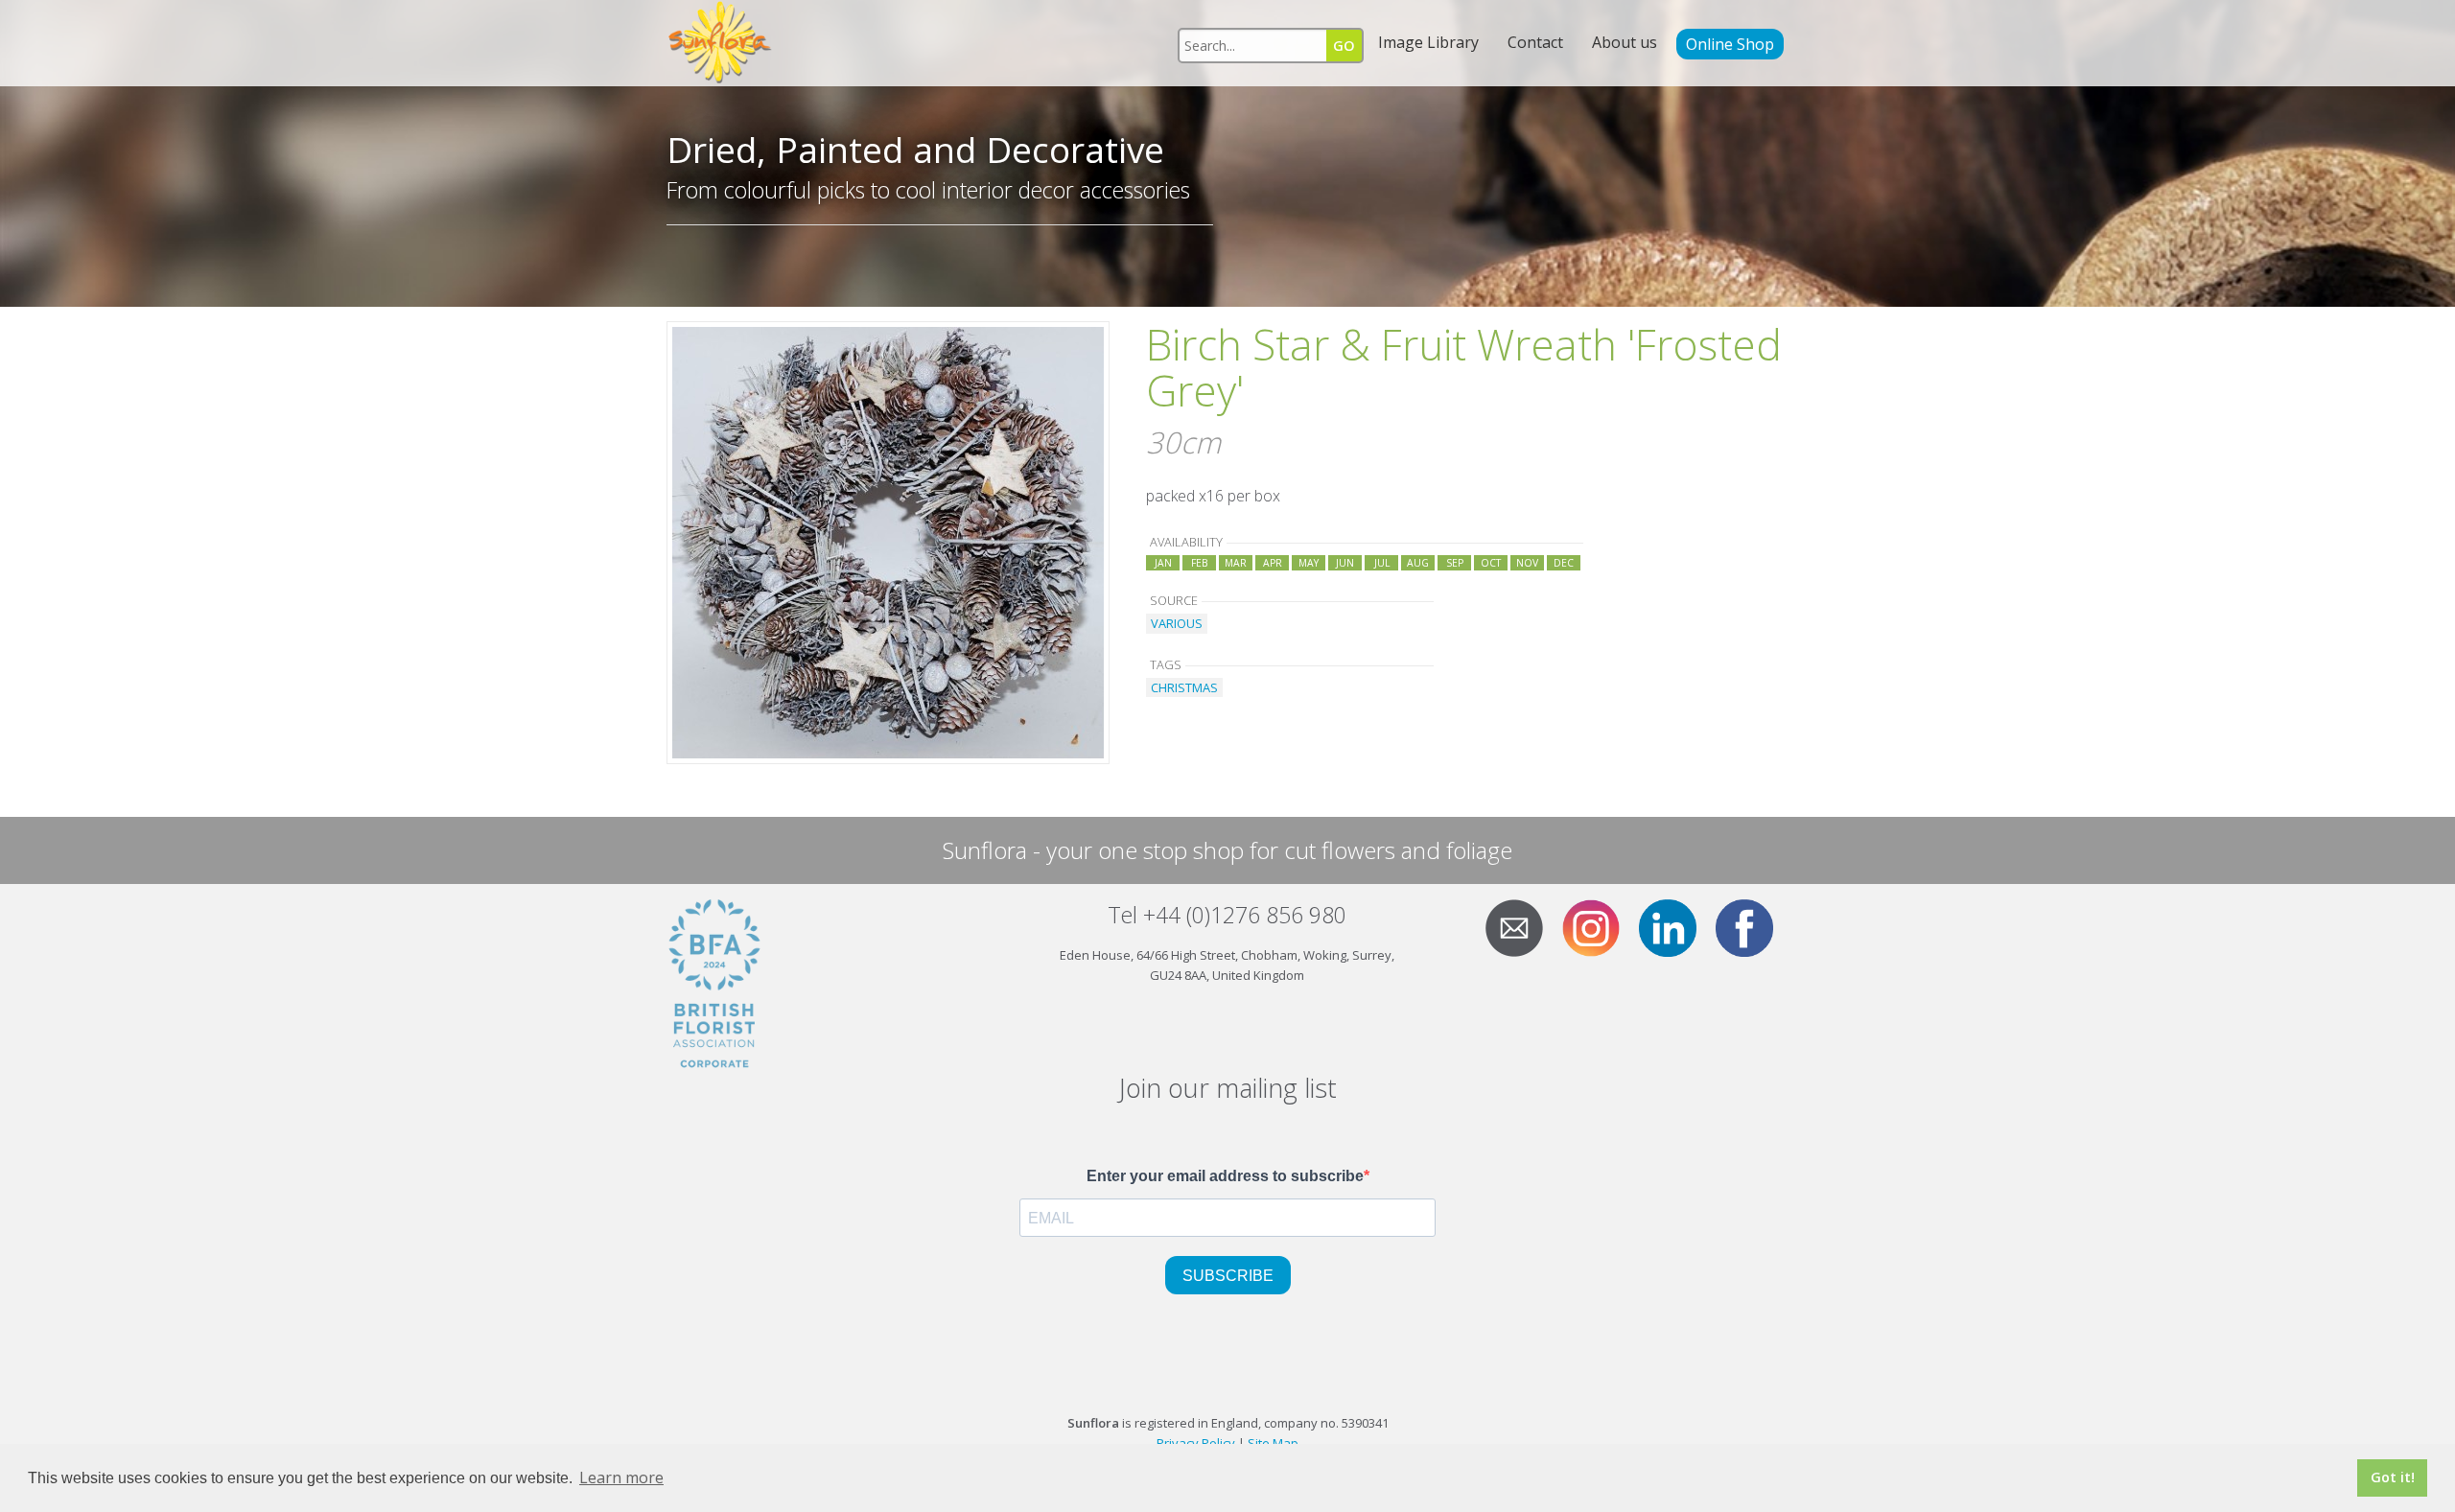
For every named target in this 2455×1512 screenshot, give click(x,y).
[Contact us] (1522, 926)
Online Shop (1730, 44)
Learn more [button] (621, 1477)
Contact (1535, 42)
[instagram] (1599, 926)
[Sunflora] (721, 43)
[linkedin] (1675, 926)
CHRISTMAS (1184, 687)
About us (1625, 42)
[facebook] (1752, 926)
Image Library (1428, 42)
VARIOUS (1177, 623)
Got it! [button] (2393, 1477)
